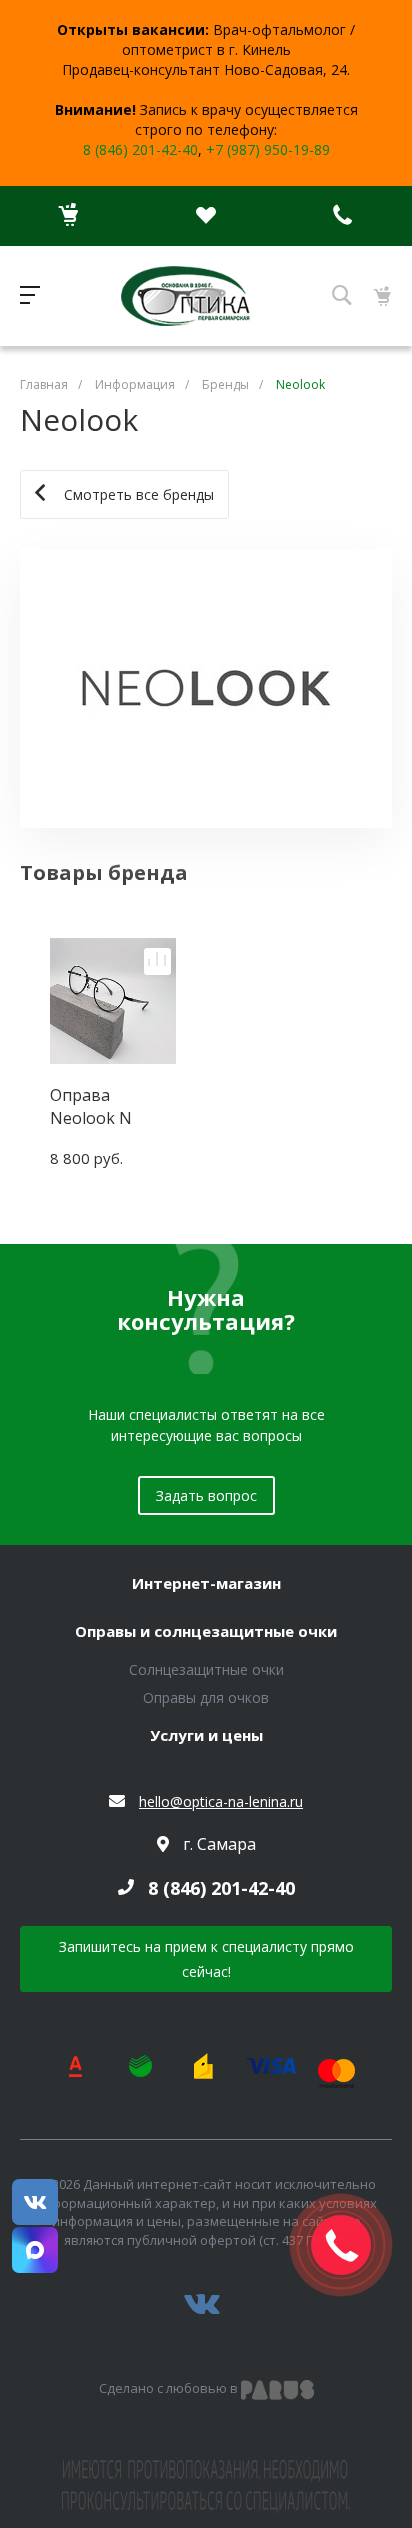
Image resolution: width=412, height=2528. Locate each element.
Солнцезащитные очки (206, 1669)
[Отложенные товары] (205, 216)
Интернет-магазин (206, 1584)
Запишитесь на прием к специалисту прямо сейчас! (206, 1959)
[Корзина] (68, 216)
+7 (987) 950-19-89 (268, 149)
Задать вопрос (206, 1495)
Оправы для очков (206, 1697)
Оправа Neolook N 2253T (91, 1106)
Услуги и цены (206, 1736)
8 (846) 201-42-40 (140, 149)
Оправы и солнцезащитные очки (206, 1632)
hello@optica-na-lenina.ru (221, 1801)
